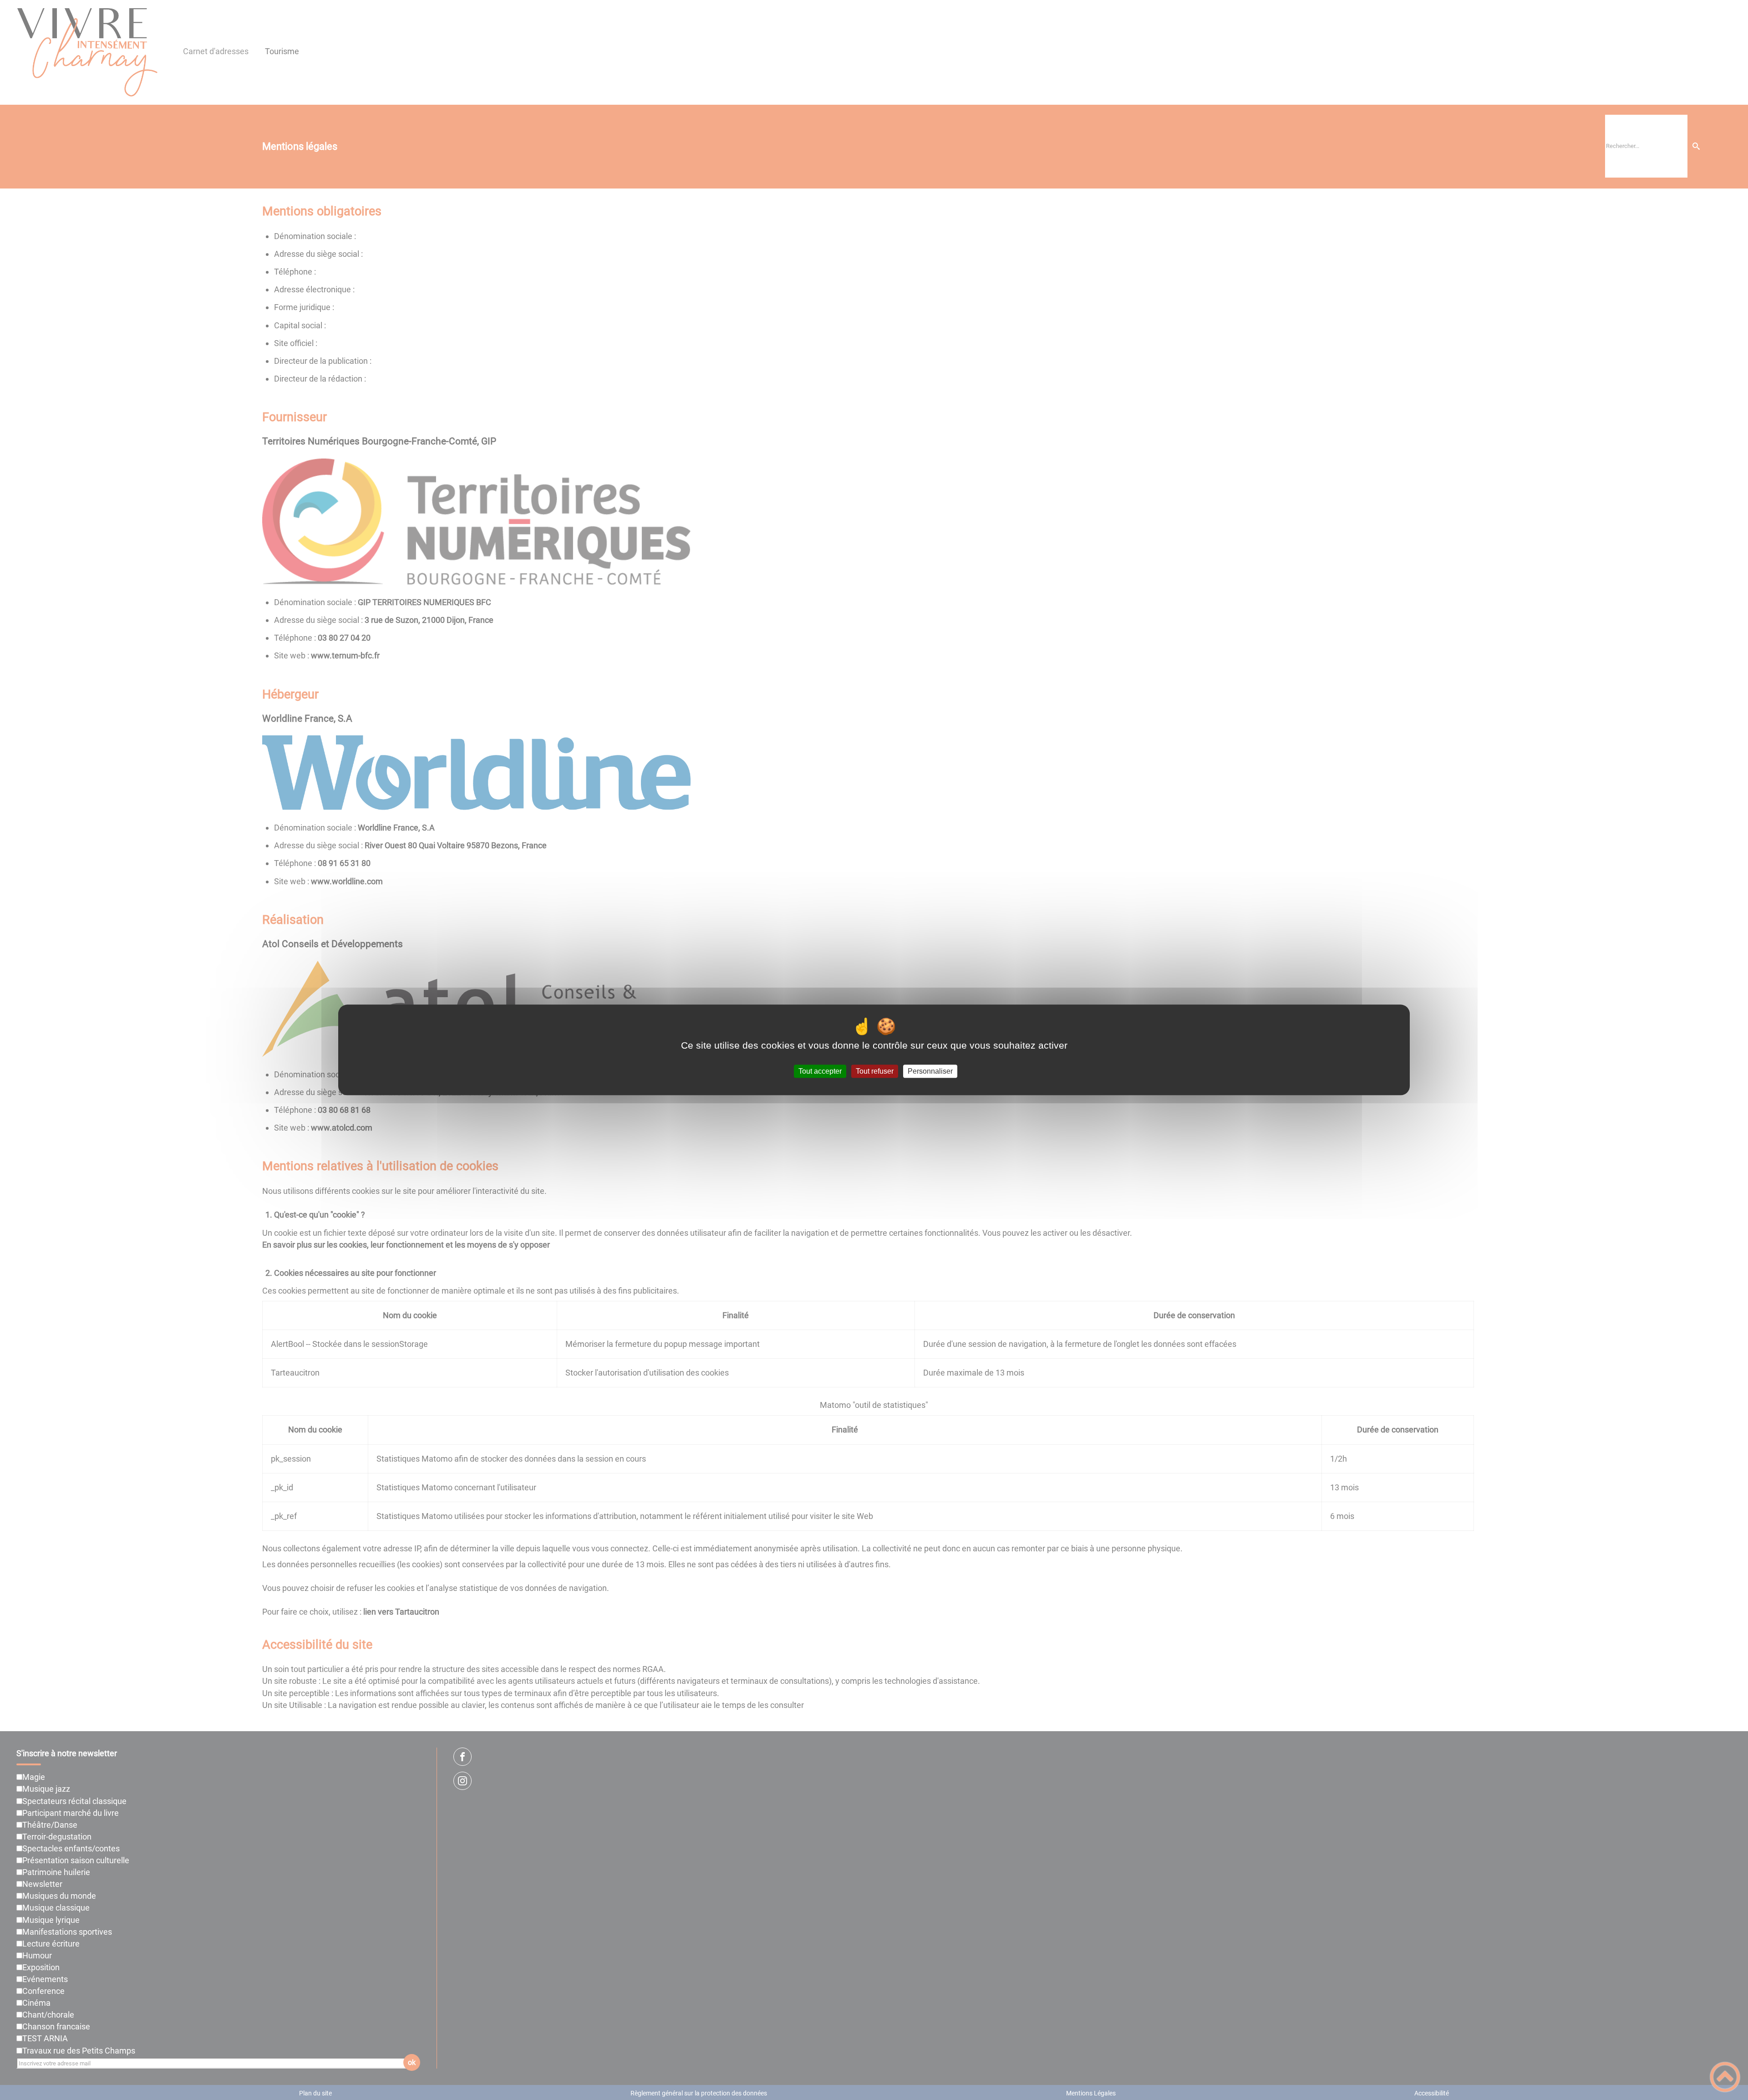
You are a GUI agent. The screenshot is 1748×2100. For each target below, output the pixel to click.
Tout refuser (875, 1071)
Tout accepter (820, 1071)
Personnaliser (930, 1071)
